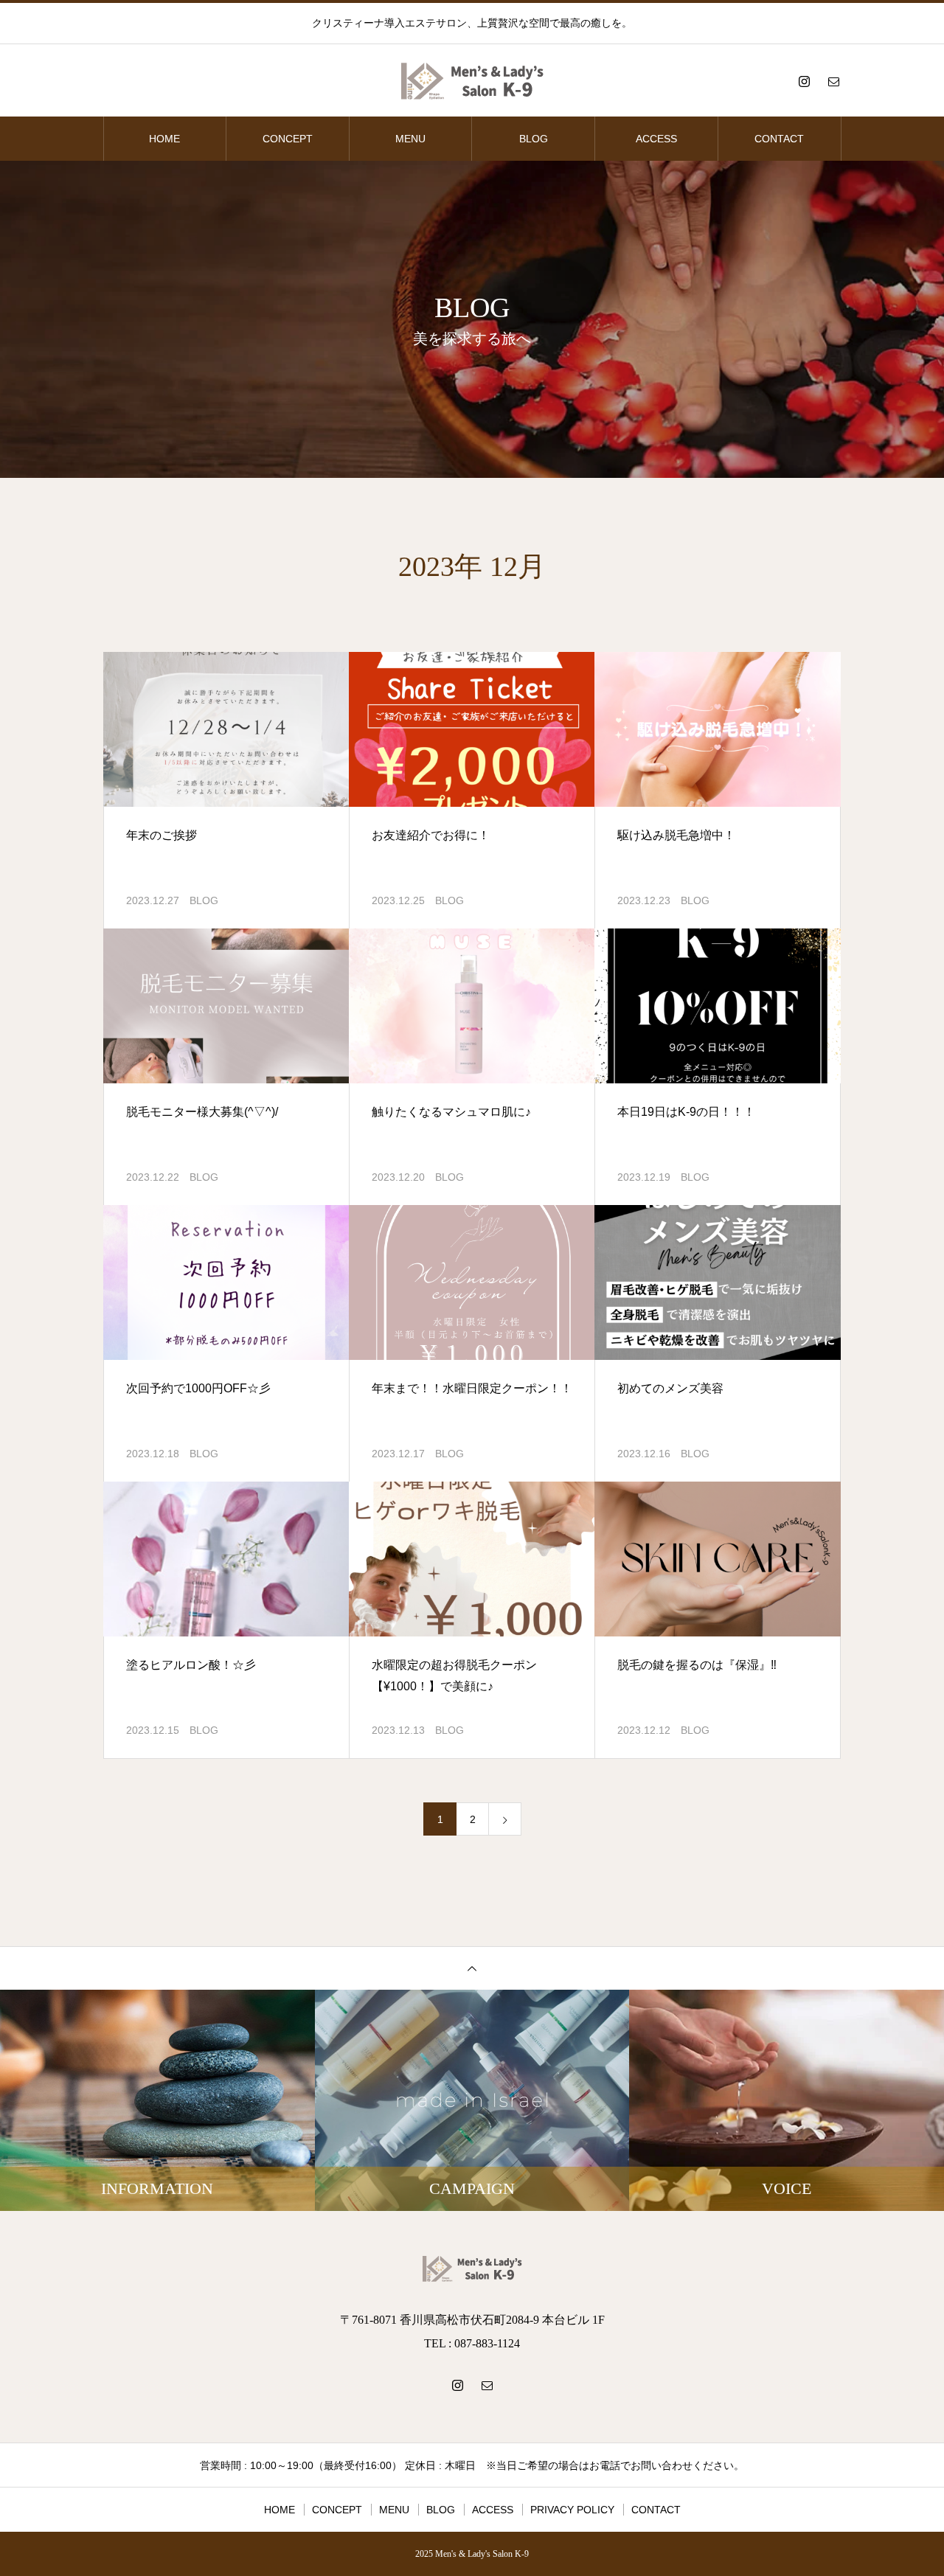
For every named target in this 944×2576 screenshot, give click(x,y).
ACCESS (656, 139)
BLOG (534, 139)
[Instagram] (804, 81)
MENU (410, 139)
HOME (164, 139)
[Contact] (833, 81)
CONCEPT (288, 139)
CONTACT (779, 139)
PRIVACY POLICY (572, 2510)
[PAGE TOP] (472, 1968)
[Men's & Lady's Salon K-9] (472, 81)
